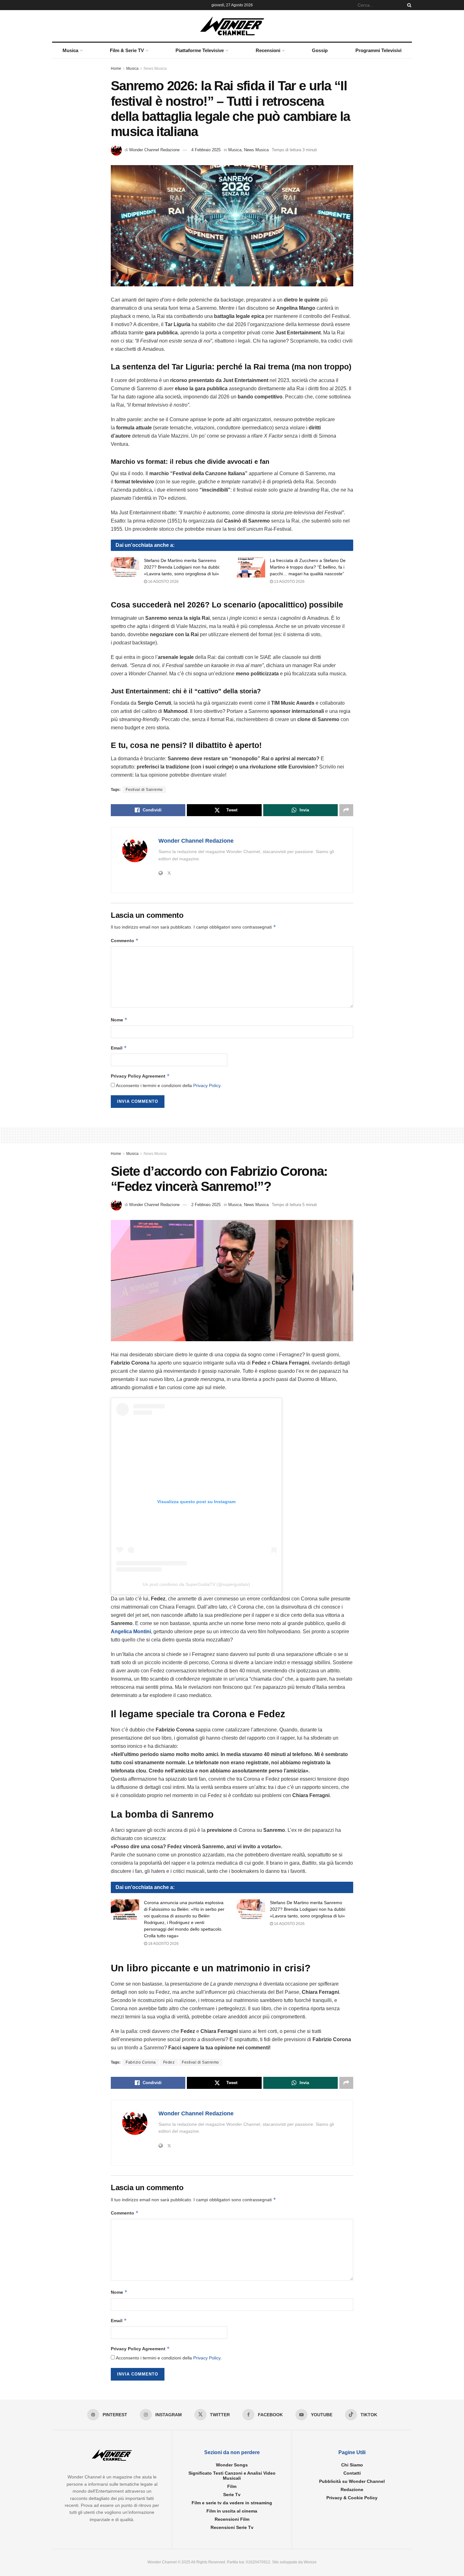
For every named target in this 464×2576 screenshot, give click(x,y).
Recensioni (268, 50)
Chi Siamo (352, 2465)
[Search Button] (408, 5)
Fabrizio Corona (141, 2062)
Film (232, 2486)
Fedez (169, 2062)
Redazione (352, 2489)
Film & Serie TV (127, 50)
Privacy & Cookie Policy (352, 2498)
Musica (70, 50)
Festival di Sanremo (144, 790)
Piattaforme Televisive (200, 50)
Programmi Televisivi (378, 50)
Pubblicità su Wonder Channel (352, 2481)
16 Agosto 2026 (163, 582)
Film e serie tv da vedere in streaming (232, 2503)
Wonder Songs (232, 2465)
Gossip (320, 50)
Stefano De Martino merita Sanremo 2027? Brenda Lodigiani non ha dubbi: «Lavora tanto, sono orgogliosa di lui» (182, 567)
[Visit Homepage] (232, 26)
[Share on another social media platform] (346, 810)
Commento (125, 940)
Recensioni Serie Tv (232, 2527)
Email (119, 1048)
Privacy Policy (207, 1085)
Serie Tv (232, 2495)
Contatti (352, 2473)
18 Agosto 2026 (163, 1944)
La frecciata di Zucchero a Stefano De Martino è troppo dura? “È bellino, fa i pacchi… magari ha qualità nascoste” (308, 567)
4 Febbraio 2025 (206, 150)
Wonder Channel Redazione (154, 150)
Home (116, 69)
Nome (119, 1020)
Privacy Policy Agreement (140, 1076)
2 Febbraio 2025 (206, 1205)
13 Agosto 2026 (289, 582)
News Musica (155, 69)
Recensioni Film (232, 2519)
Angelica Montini (131, 1632)
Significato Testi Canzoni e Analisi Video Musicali (232, 2476)
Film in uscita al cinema (232, 2511)
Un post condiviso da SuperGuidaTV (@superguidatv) (196, 1584)
